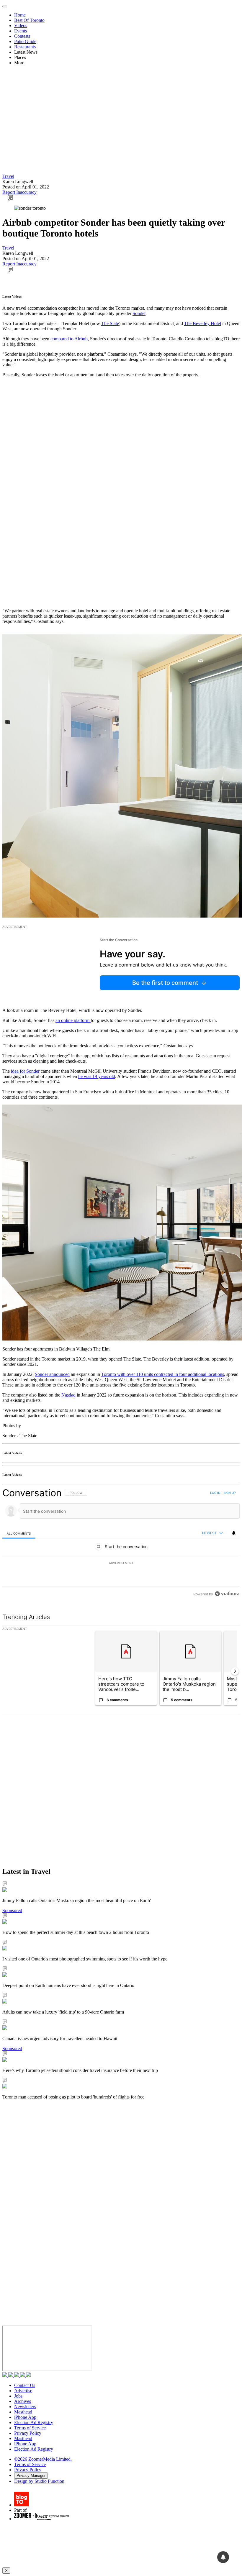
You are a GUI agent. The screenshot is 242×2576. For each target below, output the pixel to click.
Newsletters (25, 2407)
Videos (21, 26)
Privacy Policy (28, 2433)
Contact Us (25, 2385)
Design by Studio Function (39, 2481)
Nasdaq (68, 1395)
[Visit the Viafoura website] (227, 1594)
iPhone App (25, 2417)
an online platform (73, 1020)
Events (21, 31)
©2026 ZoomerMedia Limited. (43, 2459)
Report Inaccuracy (19, 192)
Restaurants (25, 47)
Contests (22, 36)
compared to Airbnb (69, 339)
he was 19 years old (97, 1076)
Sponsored (12, 1910)
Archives (23, 2401)
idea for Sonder (25, 1071)
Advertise (23, 2391)
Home (20, 15)
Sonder (139, 313)
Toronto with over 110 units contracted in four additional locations (163, 1374)
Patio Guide (25, 41)
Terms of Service (30, 2428)
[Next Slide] (235, 1671)
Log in (215, 1493)
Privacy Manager (31, 2476)
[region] (121, 1543)
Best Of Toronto (29, 20)
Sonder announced (52, 1374)
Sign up (230, 1493)
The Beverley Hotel (203, 323)
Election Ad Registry (34, 2422)
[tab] (19, 1533)
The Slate (110, 323)
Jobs (18, 2396)
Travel (8, 176)
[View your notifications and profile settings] (234, 1533)
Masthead (23, 2412)
